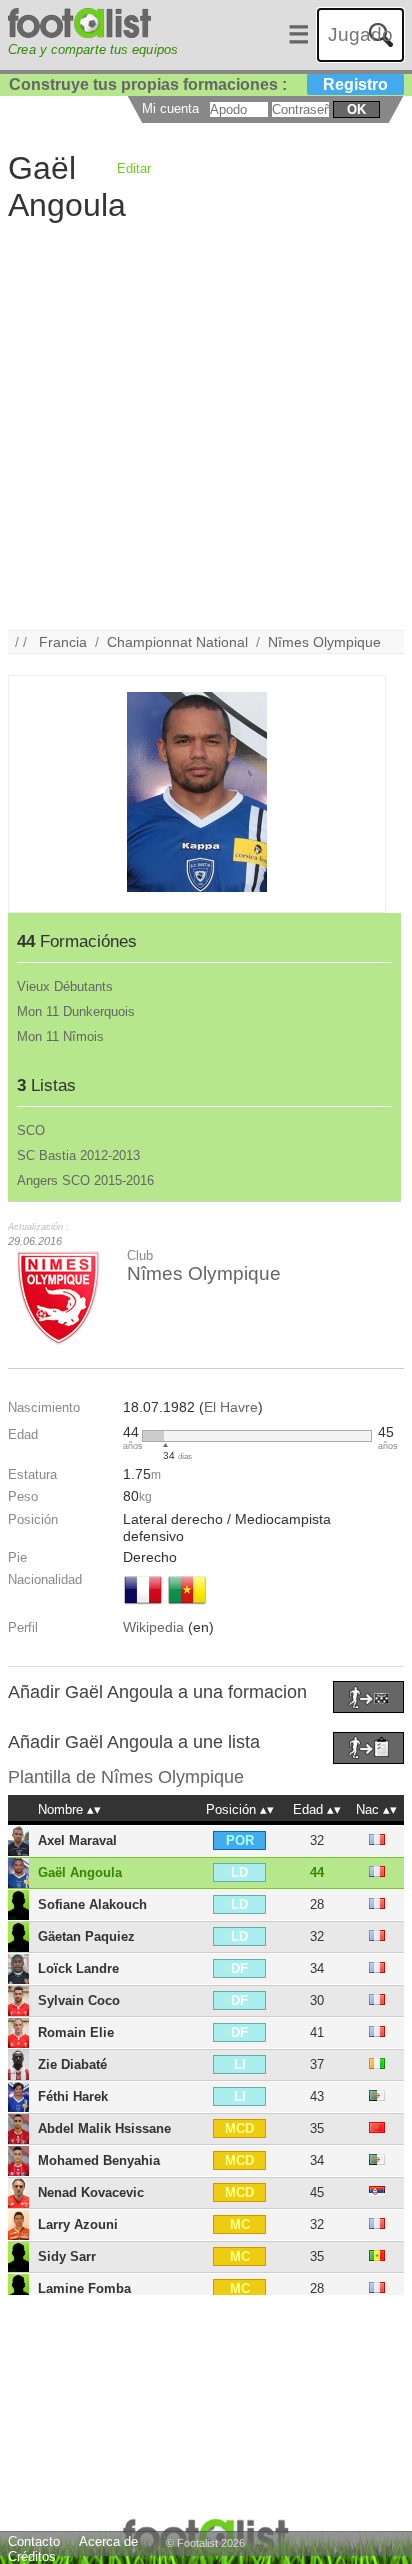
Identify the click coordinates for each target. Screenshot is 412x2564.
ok (356, 109)
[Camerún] (187, 1606)
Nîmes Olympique (324, 642)
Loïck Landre (78, 1968)
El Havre (231, 1407)
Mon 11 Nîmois (60, 1036)
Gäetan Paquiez (86, 1936)
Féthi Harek (73, 2096)
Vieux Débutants (65, 986)
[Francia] (143, 1606)
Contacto (34, 2541)
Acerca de (108, 2541)
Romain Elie (76, 2032)
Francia (63, 642)
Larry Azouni (78, 2224)
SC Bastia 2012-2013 (78, 1155)
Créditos (32, 2556)
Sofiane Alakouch (92, 1904)
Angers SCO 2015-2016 (85, 1180)
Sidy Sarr (67, 2256)
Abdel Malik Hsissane (104, 2128)
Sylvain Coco (79, 2000)
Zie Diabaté (72, 2064)
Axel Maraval (77, 1840)
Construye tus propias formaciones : (198, 84)
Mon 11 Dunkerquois (76, 1011)
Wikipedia (153, 1627)
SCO (31, 1130)
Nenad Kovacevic (91, 2192)
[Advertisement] (206, 424)
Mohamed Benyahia (99, 2160)
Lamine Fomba (84, 2288)
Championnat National (177, 642)
